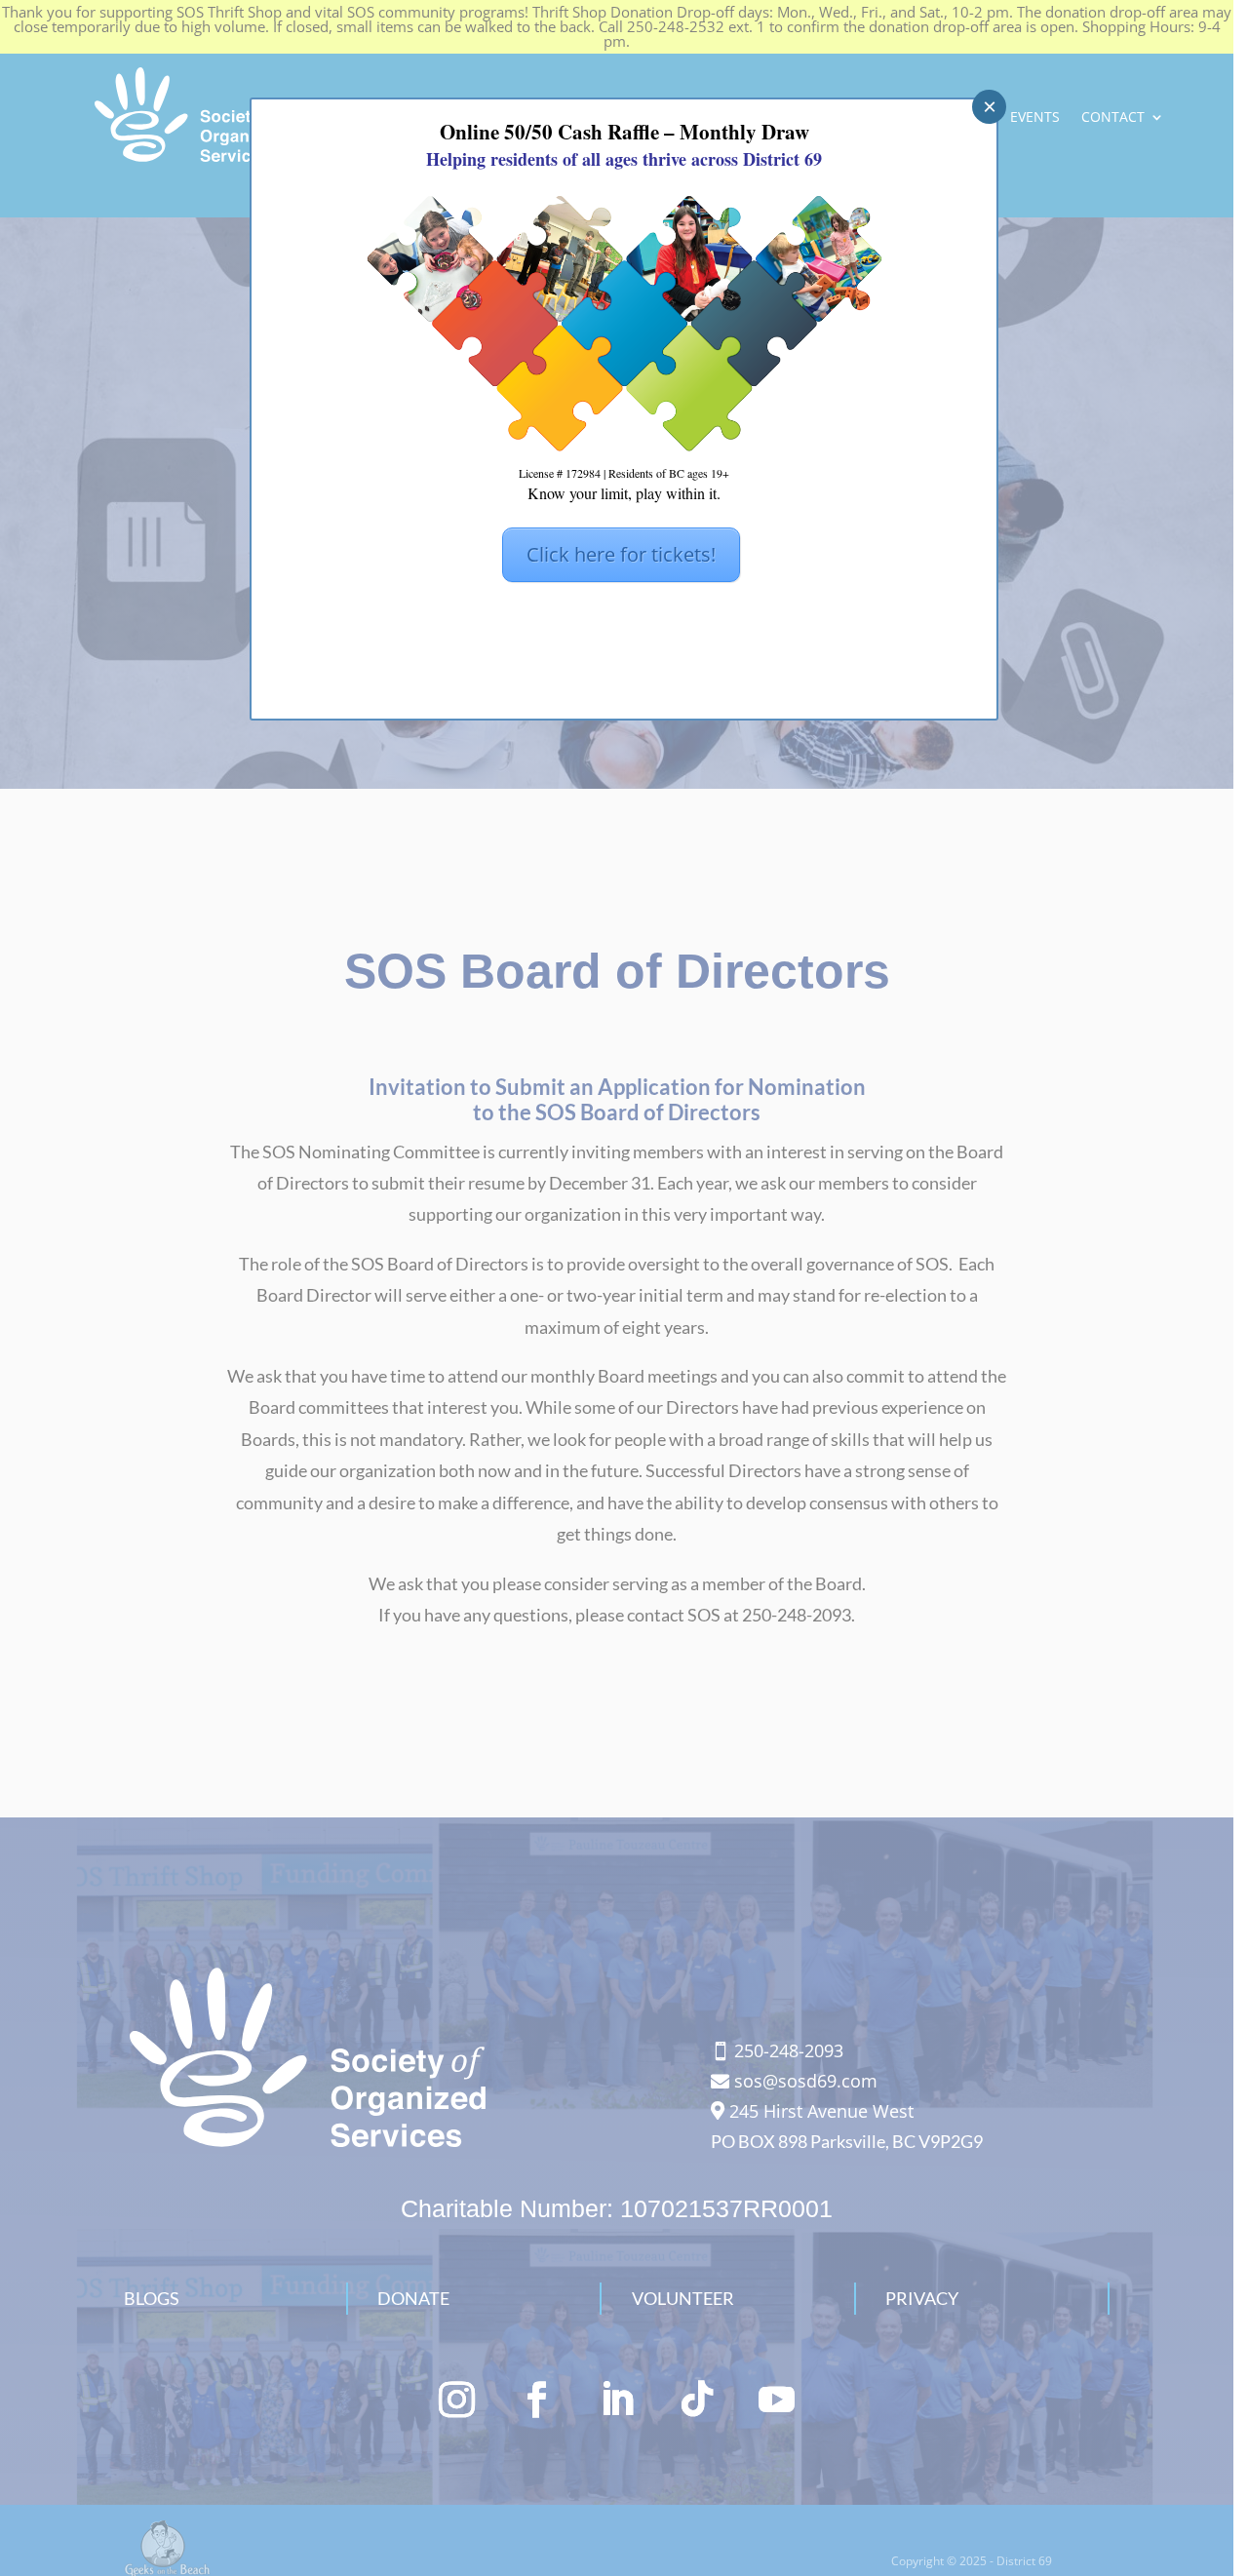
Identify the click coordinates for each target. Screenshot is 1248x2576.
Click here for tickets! (621, 554)
